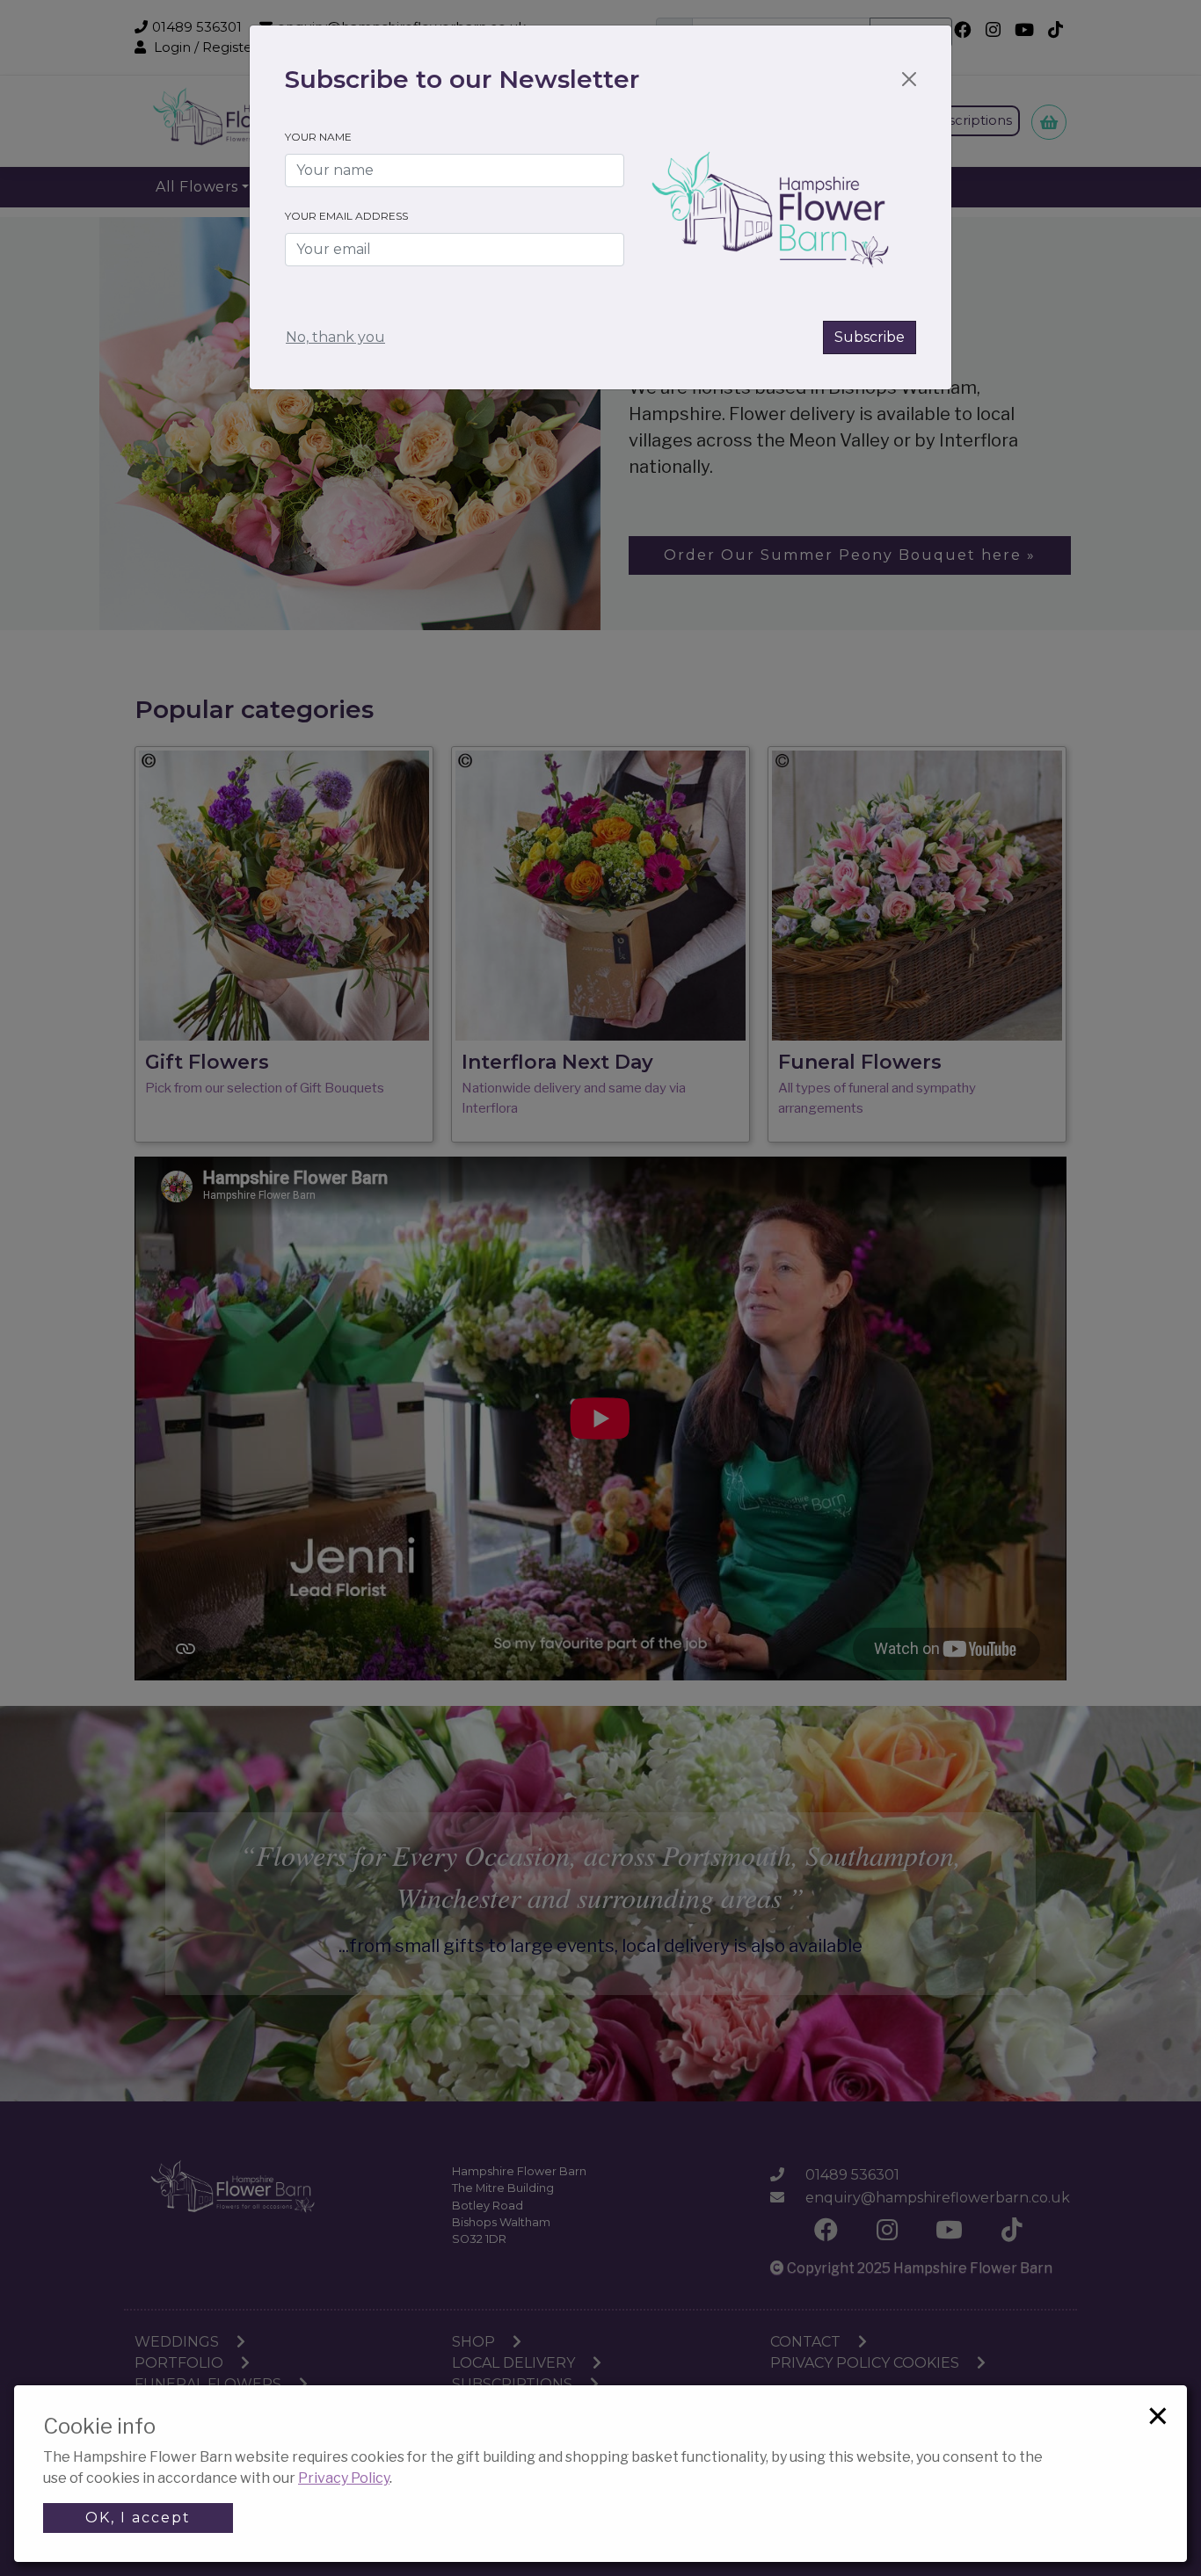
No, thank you (335, 337)
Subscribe (870, 337)
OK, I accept (138, 2518)
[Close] (909, 79)
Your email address (346, 216)
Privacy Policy (344, 2478)
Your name (318, 137)
